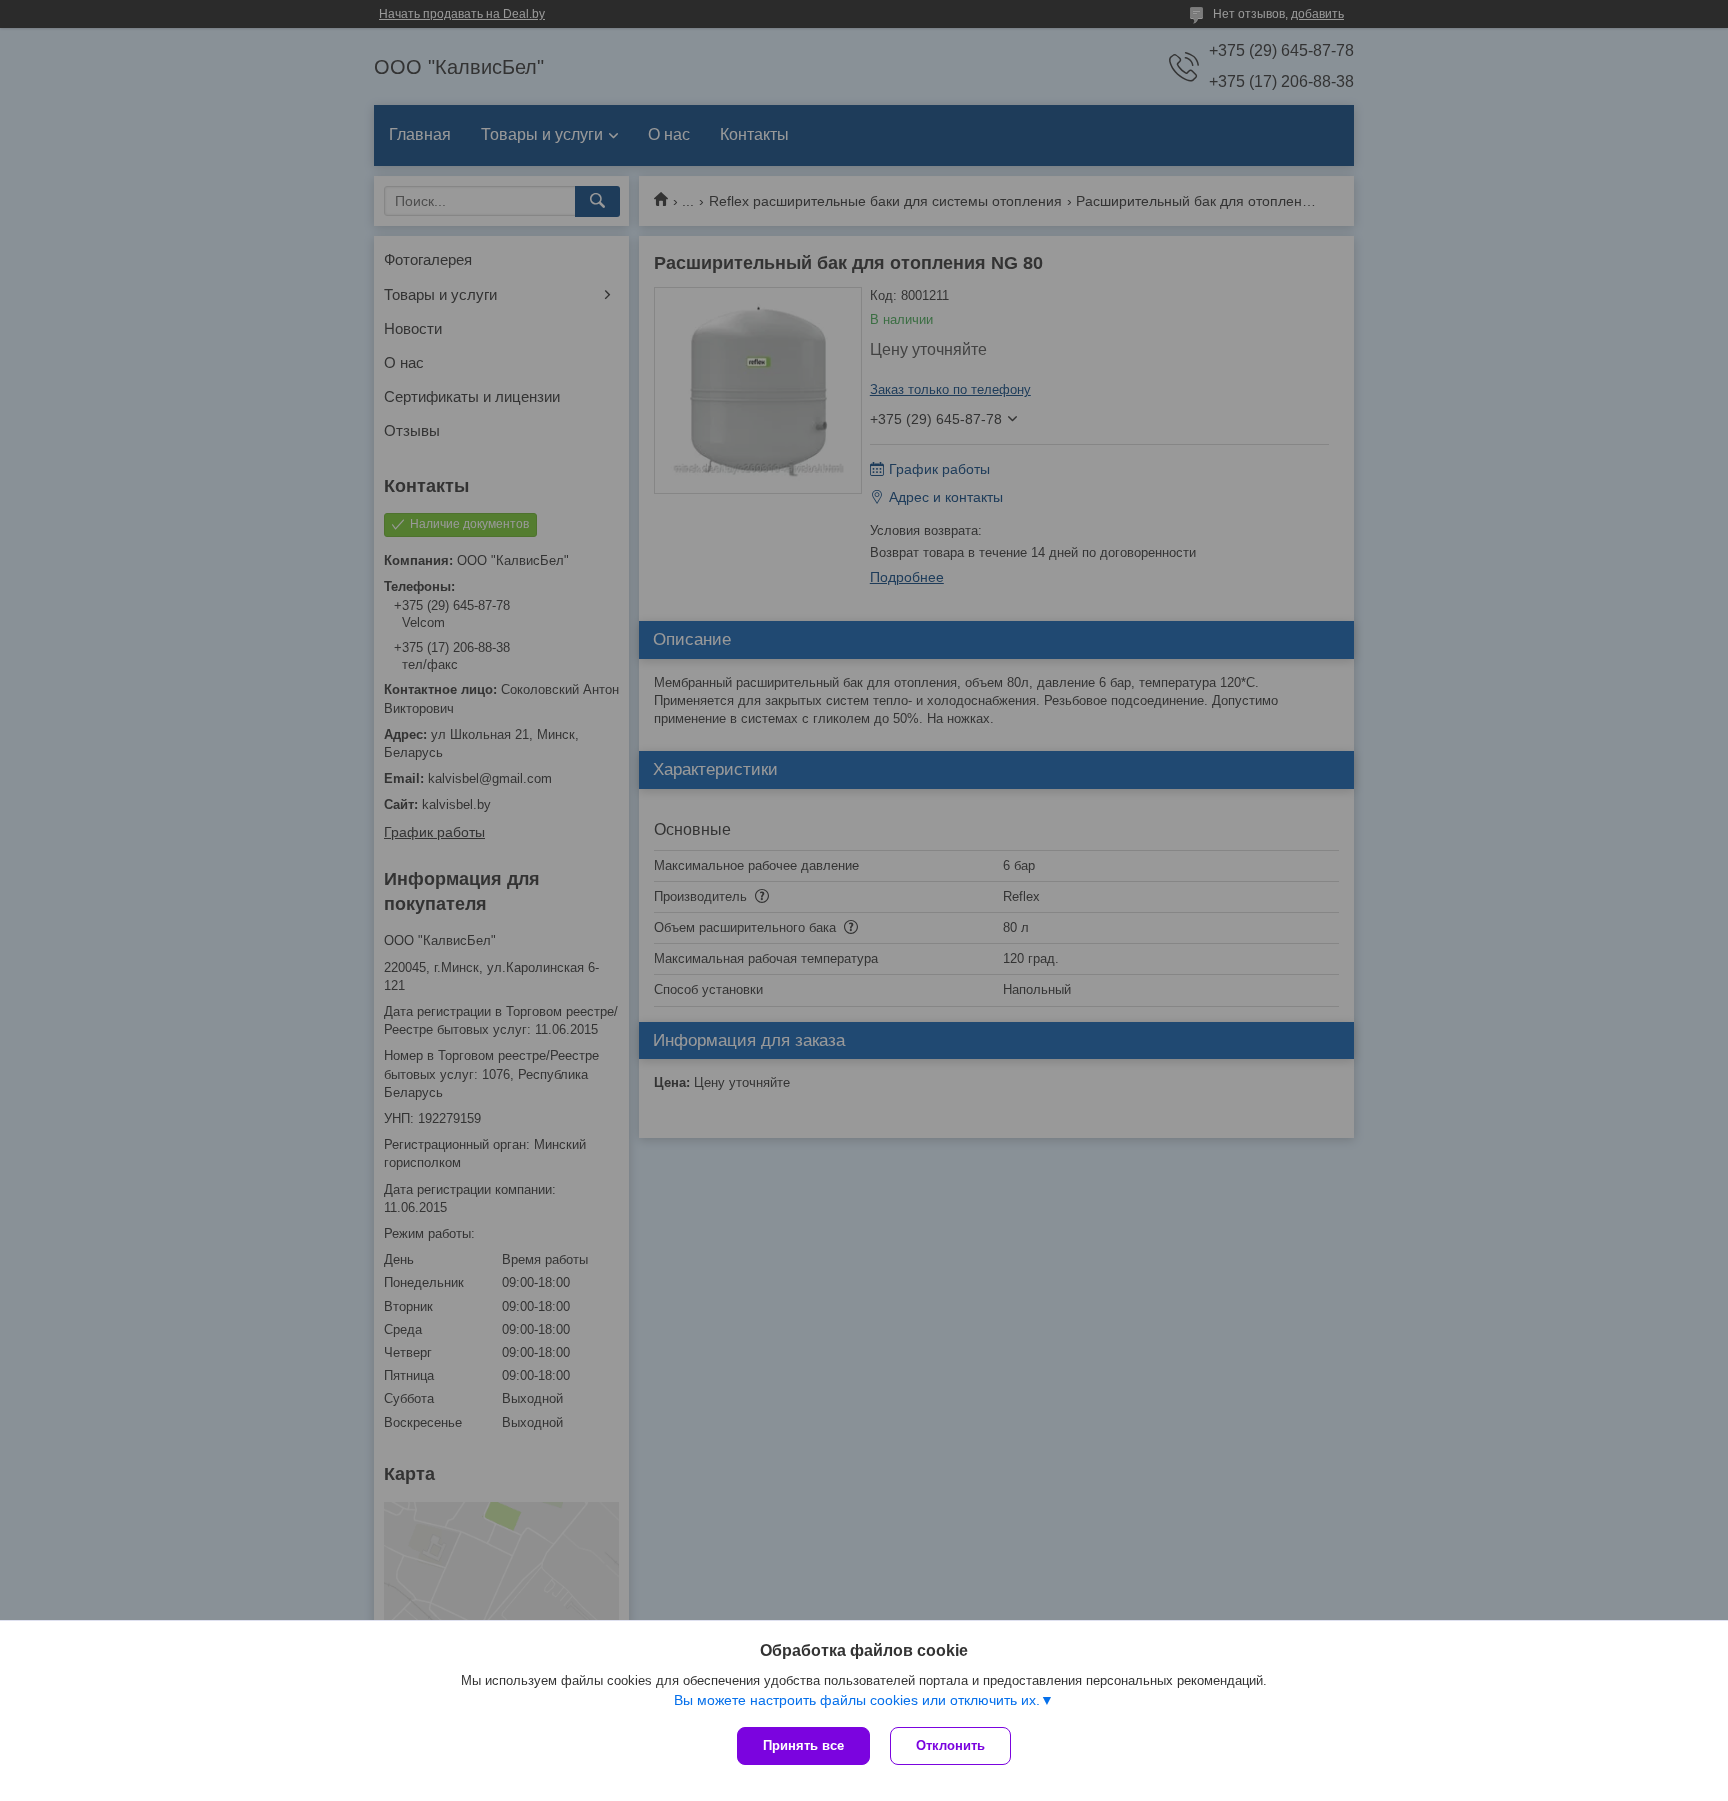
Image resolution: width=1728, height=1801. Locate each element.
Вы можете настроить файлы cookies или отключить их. (857, 1700)
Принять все (803, 1745)
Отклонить (950, 1745)
